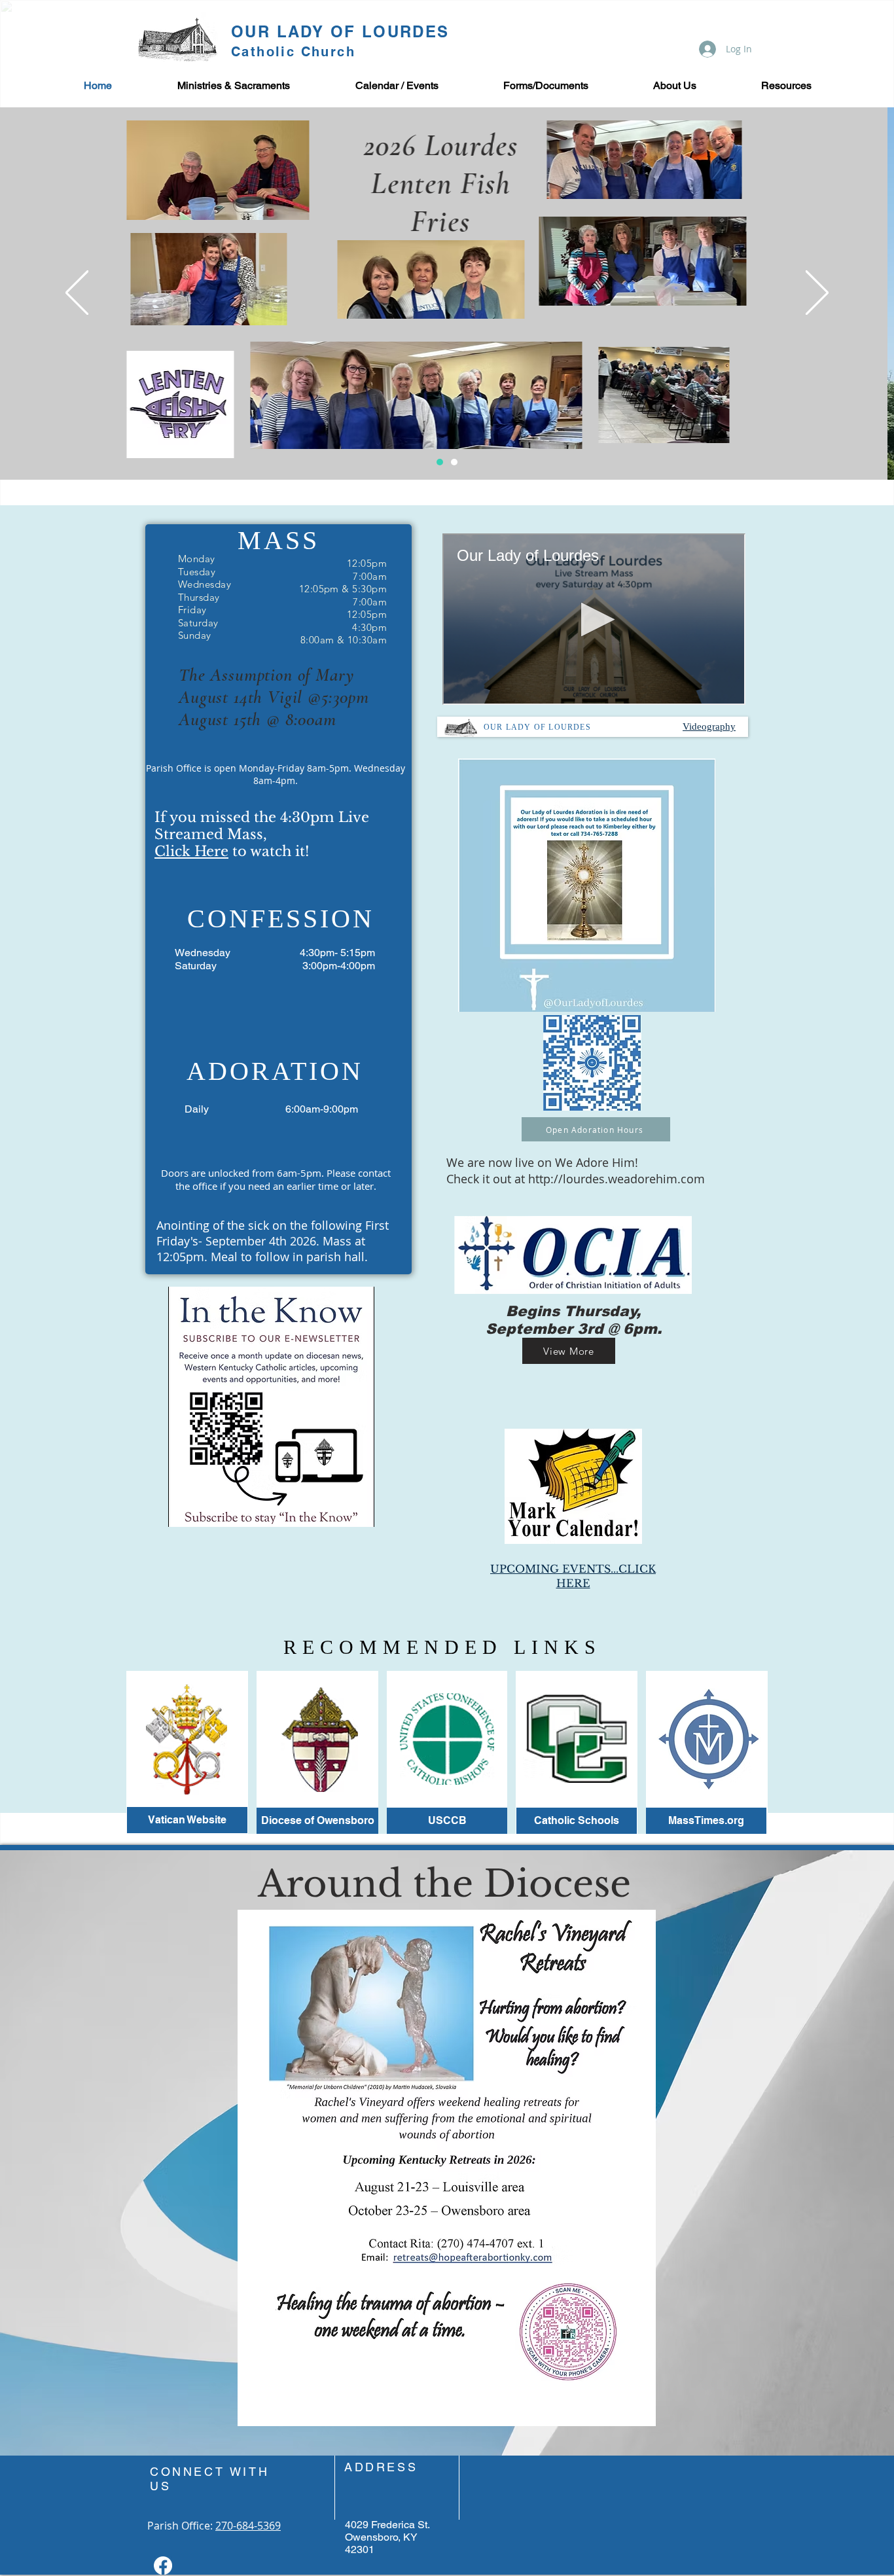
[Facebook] (163, 2566)
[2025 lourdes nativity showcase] (454, 462)
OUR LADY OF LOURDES (340, 31)
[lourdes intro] (440, 462)
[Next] (817, 294)
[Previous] (77, 294)
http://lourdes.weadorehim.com (617, 1179)
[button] (234, 86)
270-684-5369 (248, 2526)
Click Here (191, 851)
